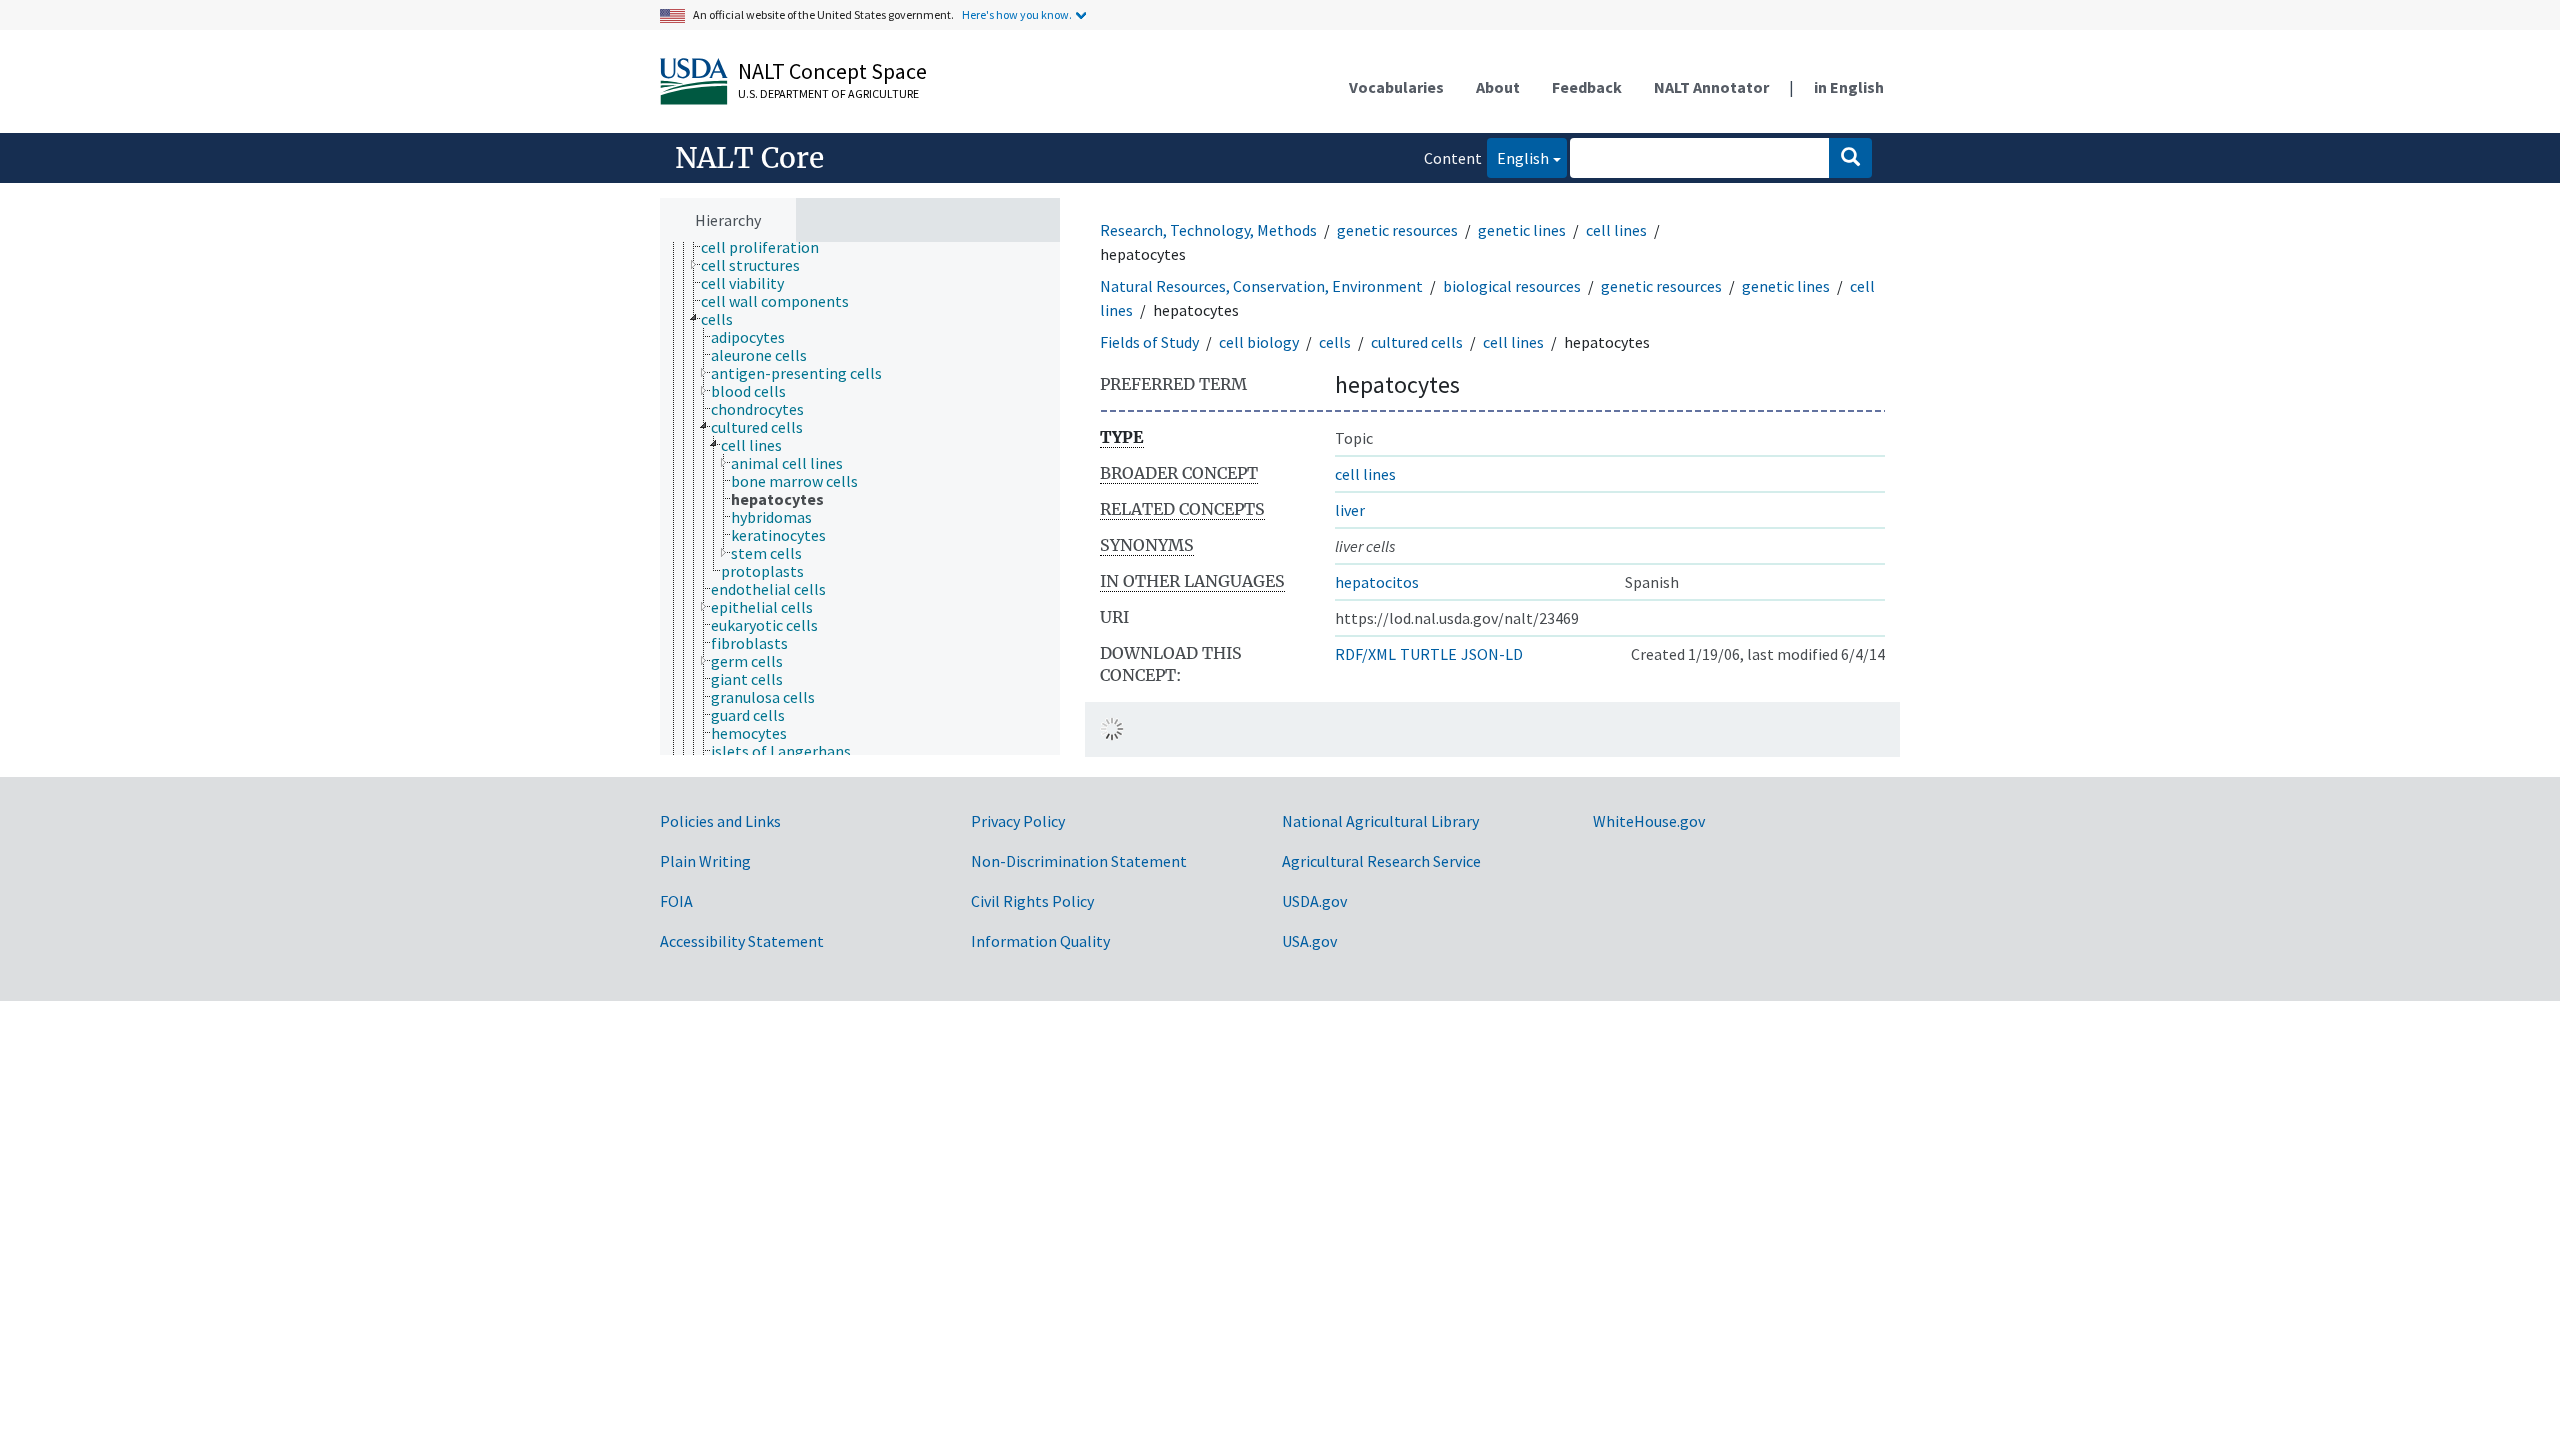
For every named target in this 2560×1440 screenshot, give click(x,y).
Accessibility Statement (742, 941)
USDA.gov (1314, 901)
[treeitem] (768, 247)
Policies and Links (720, 821)
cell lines (1616, 230)
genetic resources (1397, 230)
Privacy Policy (1018, 821)
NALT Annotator (1711, 87)
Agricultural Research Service (1381, 861)
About (1498, 87)
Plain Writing (705, 861)
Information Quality (1040, 941)
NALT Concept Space (832, 71)
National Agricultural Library (1380, 821)
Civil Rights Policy (1032, 901)
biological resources (1512, 286)
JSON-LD (1492, 654)
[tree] (860, 499)
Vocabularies (1396, 87)
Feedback (1587, 87)
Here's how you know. (1017, 14)
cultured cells (1417, 342)
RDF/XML (1365, 654)
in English (1849, 87)
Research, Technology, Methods (1208, 230)
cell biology (1259, 342)
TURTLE (1428, 654)
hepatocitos (1377, 582)
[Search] (1850, 158)
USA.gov (1309, 941)
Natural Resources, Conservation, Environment (1261, 286)
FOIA (676, 901)
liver (1350, 510)
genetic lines (1522, 230)
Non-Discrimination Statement (1079, 861)
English (1518, 157)
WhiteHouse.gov (1649, 821)
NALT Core (749, 158)
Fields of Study (1149, 342)
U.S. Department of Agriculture (828, 93)
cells (1335, 342)
